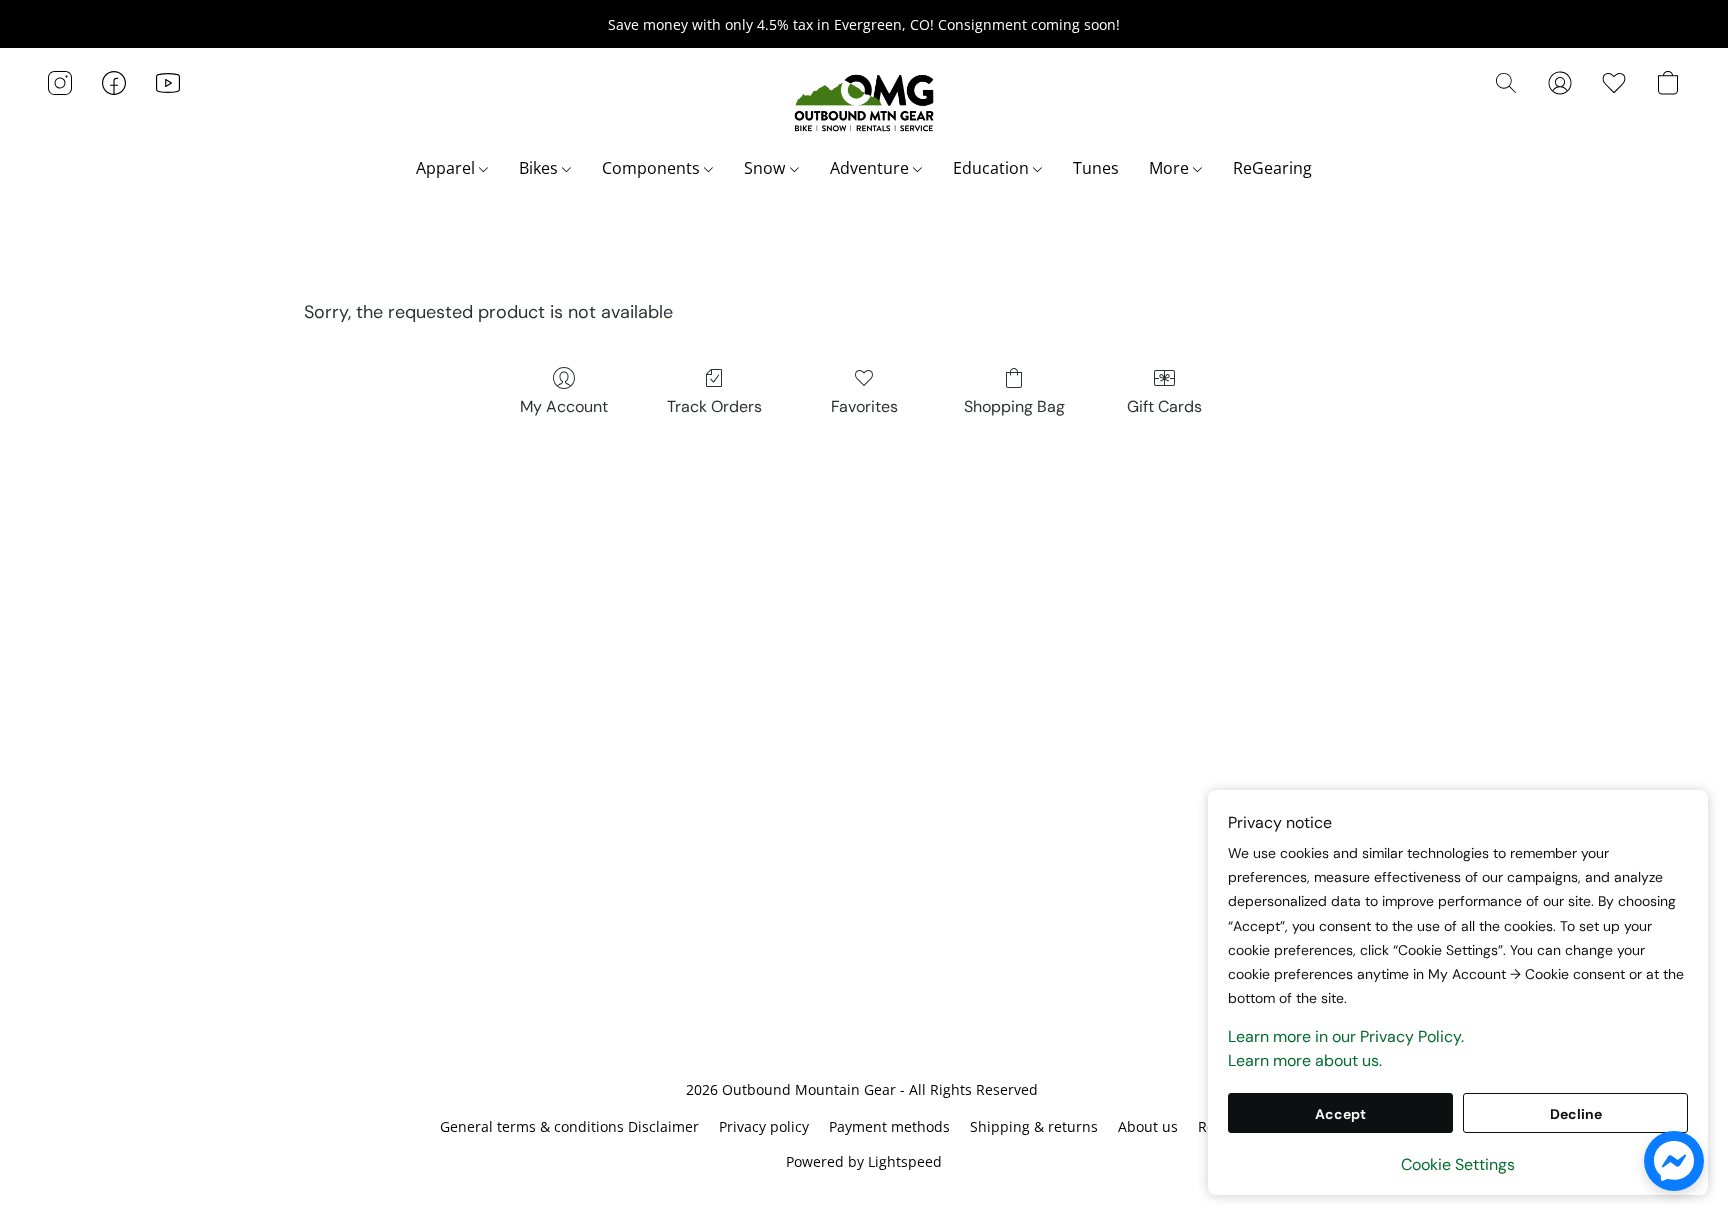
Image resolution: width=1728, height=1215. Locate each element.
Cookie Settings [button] (1458, 1164)
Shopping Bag (1014, 406)
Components (653, 168)
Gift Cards (1164, 406)
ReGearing (1272, 168)
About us (1148, 1126)
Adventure (871, 168)
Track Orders (714, 406)
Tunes (1096, 168)
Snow (766, 168)
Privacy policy (764, 1126)
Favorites (864, 406)
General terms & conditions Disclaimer (569, 1126)
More (1171, 168)
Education (993, 168)
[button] (864, 103)
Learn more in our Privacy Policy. (1346, 1036)
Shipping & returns (1034, 1126)
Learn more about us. (1305, 1060)
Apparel (447, 168)
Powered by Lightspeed (864, 1161)
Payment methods (889, 1126)
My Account (564, 406)
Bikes (540, 168)
